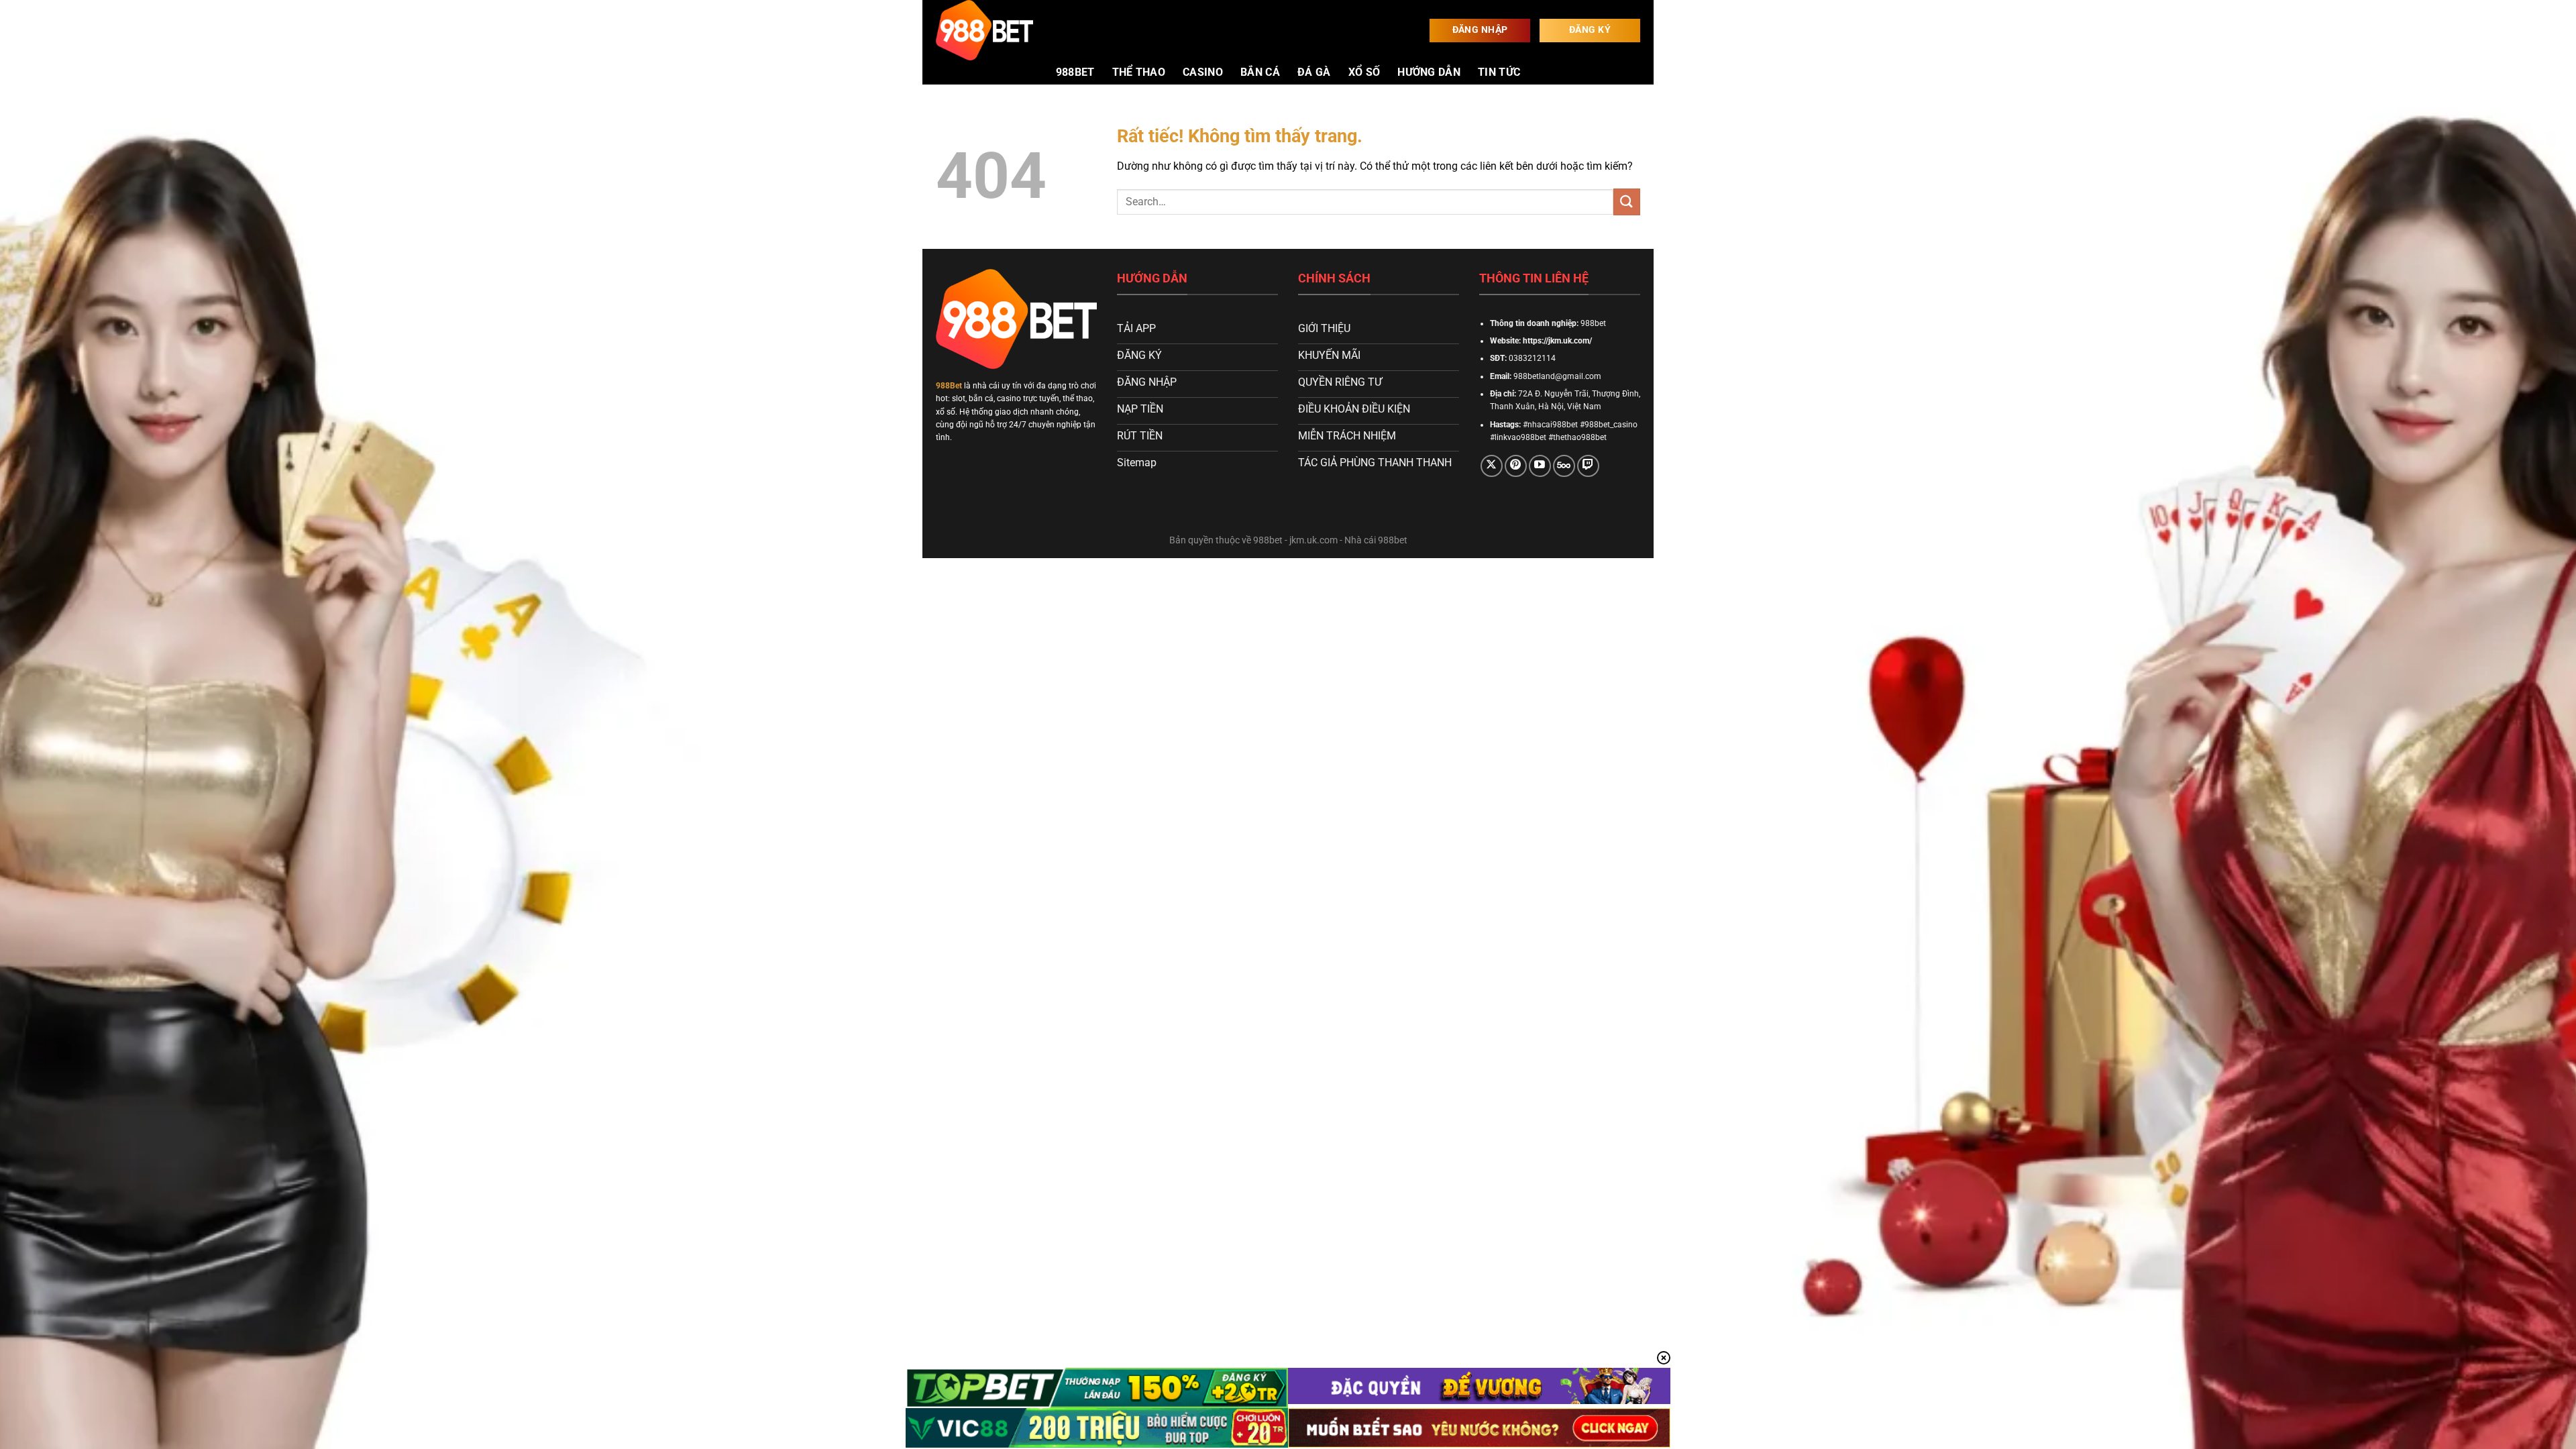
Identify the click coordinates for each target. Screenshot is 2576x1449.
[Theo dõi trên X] (1492, 466)
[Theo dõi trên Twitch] (1588, 466)
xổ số (1364, 72)
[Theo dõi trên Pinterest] (1516, 466)
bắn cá (1260, 72)
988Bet (949, 386)
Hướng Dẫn (1429, 72)
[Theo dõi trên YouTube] (1540, 466)
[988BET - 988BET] (1003, 30)
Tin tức (1499, 72)
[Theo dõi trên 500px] (1564, 466)
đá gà (1314, 72)
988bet (1075, 72)
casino (1203, 72)
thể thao (1139, 72)
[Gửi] (1627, 202)
